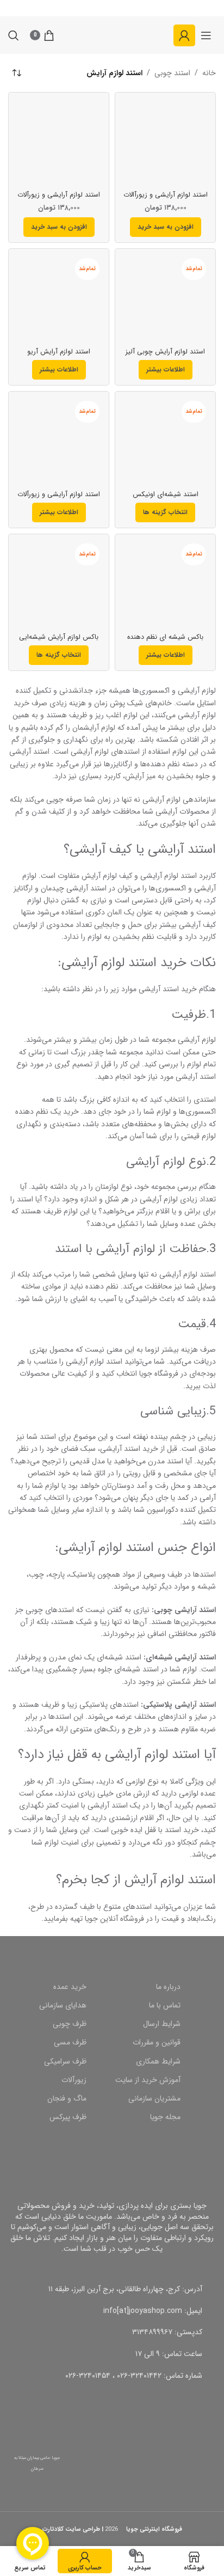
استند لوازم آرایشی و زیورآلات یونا (59, 199)
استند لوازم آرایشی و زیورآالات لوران (166, 199)
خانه (209, 73)
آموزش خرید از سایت (148, 2080)
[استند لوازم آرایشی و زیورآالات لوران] (165, 143)
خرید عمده (70, 1987)
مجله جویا (165, 2117)
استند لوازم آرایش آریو (59, 352)
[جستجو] (14, 35)
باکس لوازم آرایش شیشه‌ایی (59, 637)
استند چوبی (172, 73)
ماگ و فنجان (67, 2098)
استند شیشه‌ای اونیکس (166, 495)
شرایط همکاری (158, 2061)
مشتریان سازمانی (154, 2098)
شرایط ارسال (162, 2024)
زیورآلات (74, 2080)
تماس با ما (165, 2005)
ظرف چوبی (70, 2024)
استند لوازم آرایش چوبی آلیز (165, 352)
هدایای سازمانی (63, 2005)
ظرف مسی (70, 2042)
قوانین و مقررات (157, 2042)
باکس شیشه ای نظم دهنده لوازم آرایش (165, 641)
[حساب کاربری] (184, 35)
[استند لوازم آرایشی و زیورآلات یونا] (59, 143)
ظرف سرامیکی (65, 2061)
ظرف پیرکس (68, 2117)
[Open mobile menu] (206, 35)
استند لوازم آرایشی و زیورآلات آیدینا (59, 499)
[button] (166, 227)
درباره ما (168, 1987)
